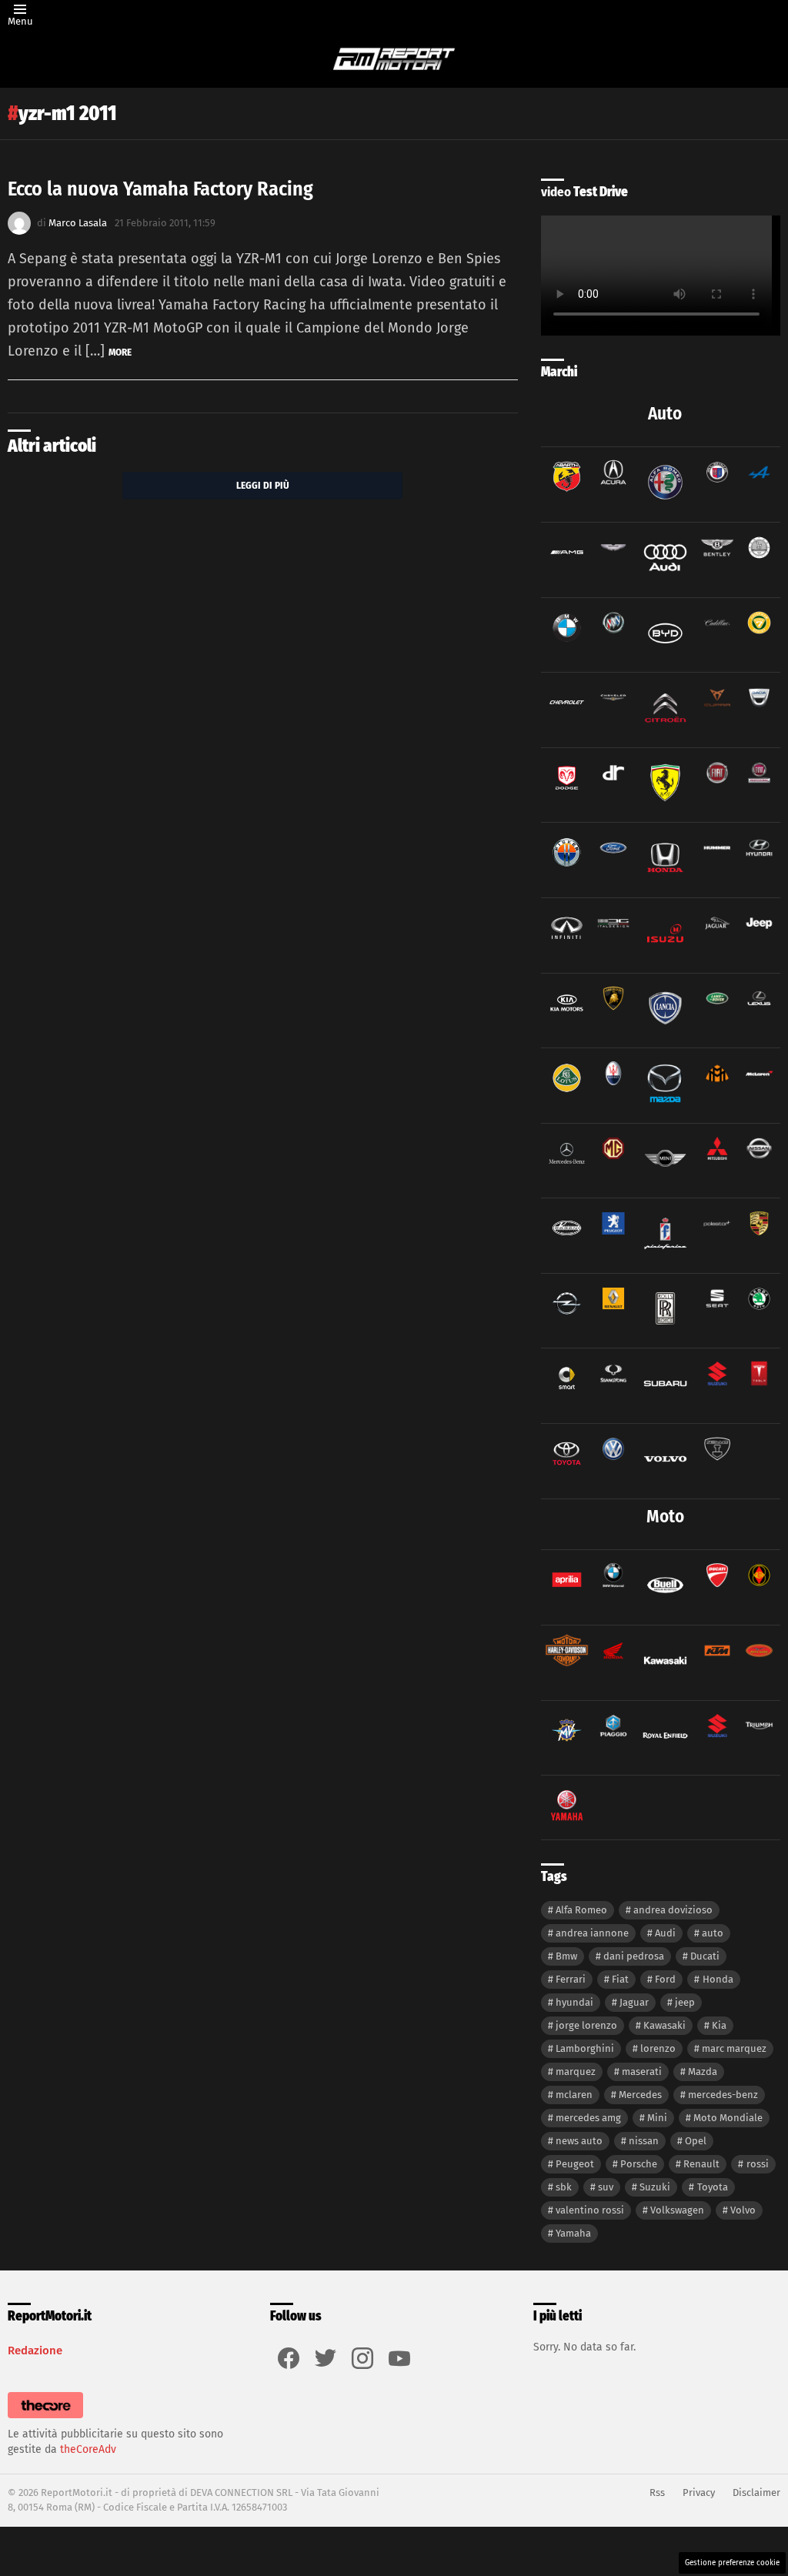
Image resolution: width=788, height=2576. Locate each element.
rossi (758, 2164)
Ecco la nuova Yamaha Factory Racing (160, 189)
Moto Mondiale (728, 2118)
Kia (719, 2025)
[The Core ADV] (45, 2419)
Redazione (35, 2350)
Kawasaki (664, 2025)
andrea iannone (592, 1933)
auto (713, 1933)
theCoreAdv (88, 2449)
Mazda (703, 2071)
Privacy (699, 2492)
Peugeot (575, 2164)
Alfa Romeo (581, 1910)
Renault (701, 2164)
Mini (657, 2118)
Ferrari (571, 1979)
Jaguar (634, 2002)
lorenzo (658, 2048)
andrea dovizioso (673, 1910)
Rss (657, 2492)
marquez (576, 2071)
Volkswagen (677, 2210)
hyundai (574, 2002)
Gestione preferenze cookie (732, 2563)
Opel (696, 2141)
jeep (685, 2002)
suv (606, 2187)
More (120, 352)
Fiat (620, 1979)
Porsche (639, 2164)
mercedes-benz (723, 2095)
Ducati (705, 1956)
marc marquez (734, 2048)
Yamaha (573, 2233)
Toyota (713, 2187)
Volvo (743, 2210)
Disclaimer (756, 2492)
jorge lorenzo (586, 2025)
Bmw (566, 1956)
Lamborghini (585, 2048)
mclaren (574, 2095)
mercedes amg (588, 2118)
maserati (642, 2071)
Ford (665, 1979)
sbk (564, 2187)
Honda (718, 1979)
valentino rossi (590, 2210)
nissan (644, 2141)
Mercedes (640, 2095)
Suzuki (655, 2187)
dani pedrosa (634, 1956)
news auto (579, 2141)
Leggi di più (263, 485)
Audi (665, 1933)
